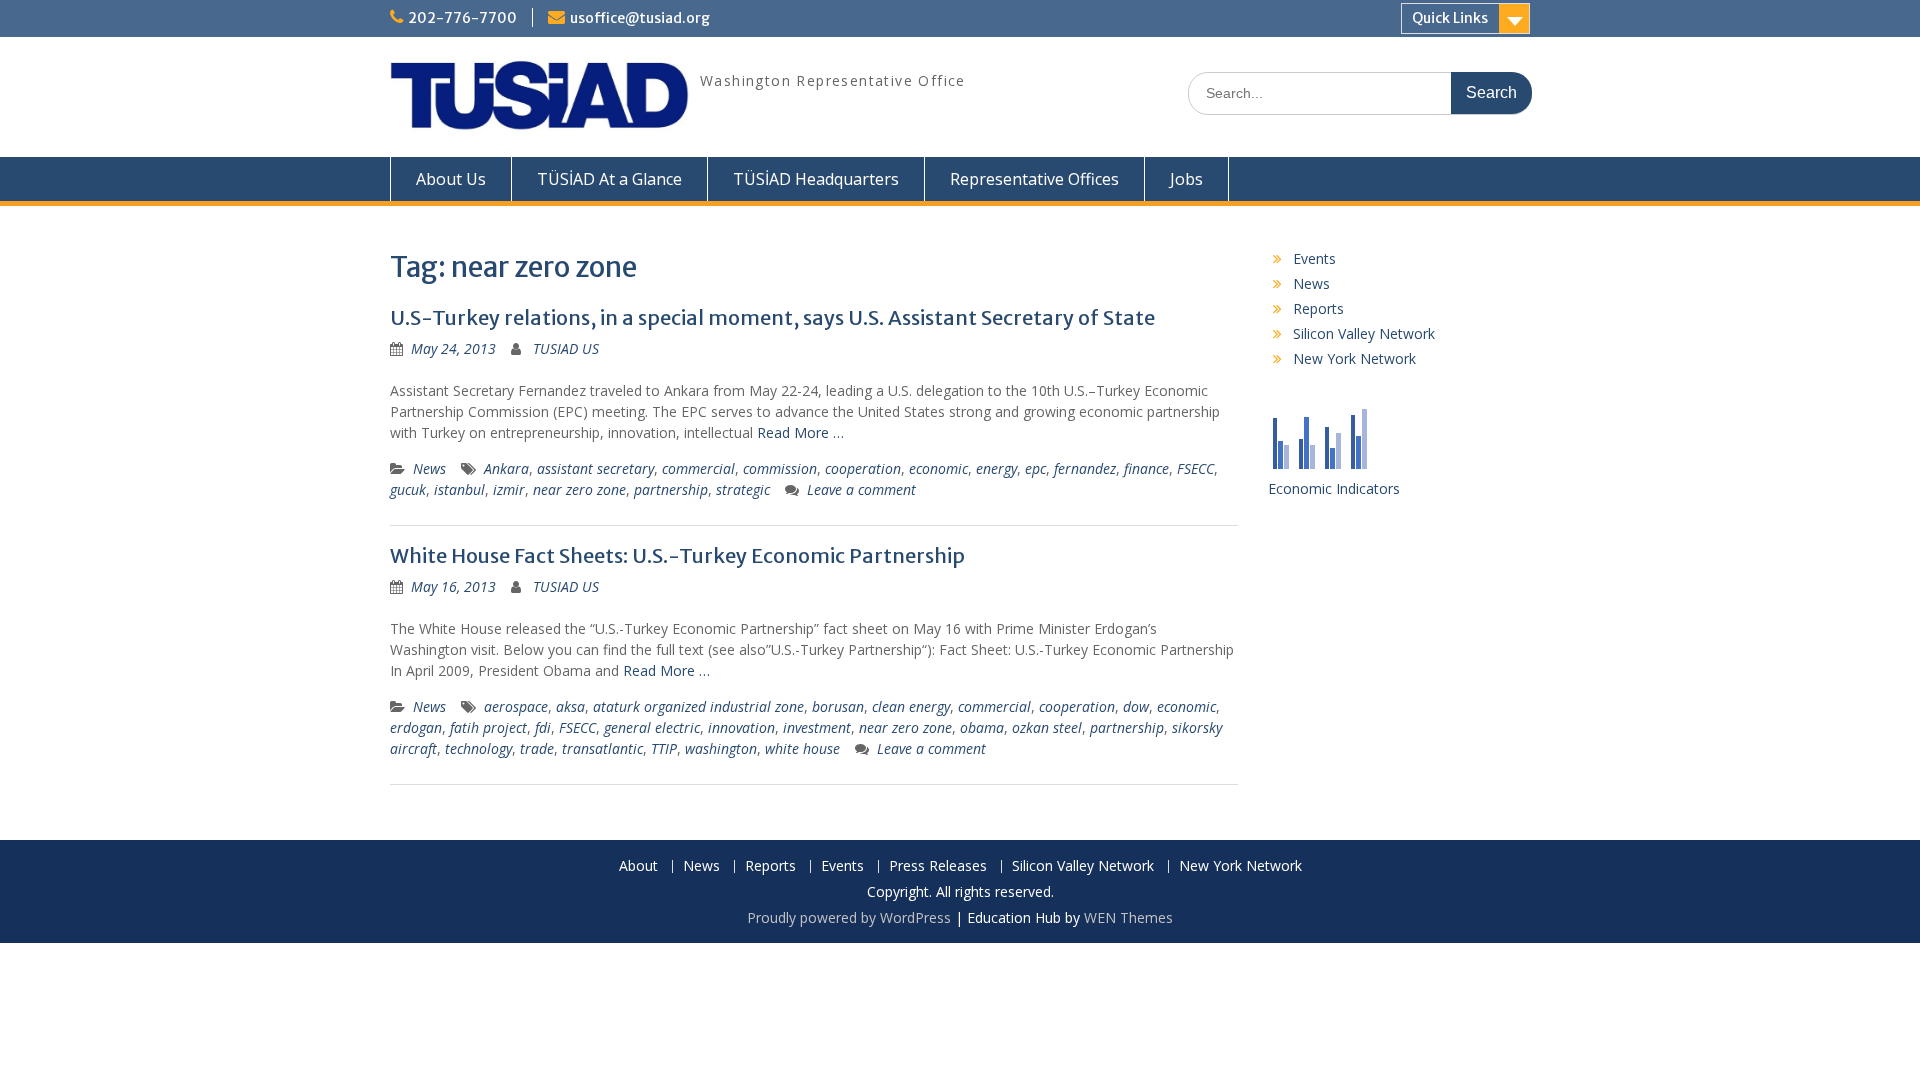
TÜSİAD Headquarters (816, 179)
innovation (741, 727)
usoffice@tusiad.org (640, 18)
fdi (543, 727)
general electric (652, 727)
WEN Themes (1128, 917)
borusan (838, 706)
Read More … (800, 432)
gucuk (408, 489)
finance (1146, 468)
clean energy (911, 706)
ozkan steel (1047, 727)
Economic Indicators (1334, 488)
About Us (451, 179)
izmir (509, 489)
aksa (570, 706)
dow (1136, 706)
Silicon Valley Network (1364, 333)
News (429, 468)
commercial (698, 468)
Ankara (506, 468)
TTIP (664, 748)
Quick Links (1450, 18)
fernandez (1085, 468)
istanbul (459, 489)
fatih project (488, 727)
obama (982, 727)
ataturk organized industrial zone (698, 706)
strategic (743, 489)
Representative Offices (1034, 179)
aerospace (516, 706)
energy (996, 468)
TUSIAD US (566, 348)
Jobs (1186, 179)
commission (780, 468)
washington (721, 748)
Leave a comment (861, 489)
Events (1314, 258)
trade (537, 748)
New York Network (1354, 358)
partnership (671, 489)
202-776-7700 (462, 18)
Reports (1318, 308)
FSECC (1195, 468)
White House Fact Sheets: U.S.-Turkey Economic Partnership (677, 555)
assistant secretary (595, 468)
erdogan (416, 727)
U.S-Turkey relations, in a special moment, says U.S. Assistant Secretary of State (772, 317)
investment (817, 727)
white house (802, 748)
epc (1035, 468)
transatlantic (602, 748)
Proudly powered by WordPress (849, 917)
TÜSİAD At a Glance (609, 179)
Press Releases (938, 866)
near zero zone (579, 489)
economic (938, 468)
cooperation (863, 468)
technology (478, 748)
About (638, 866)
